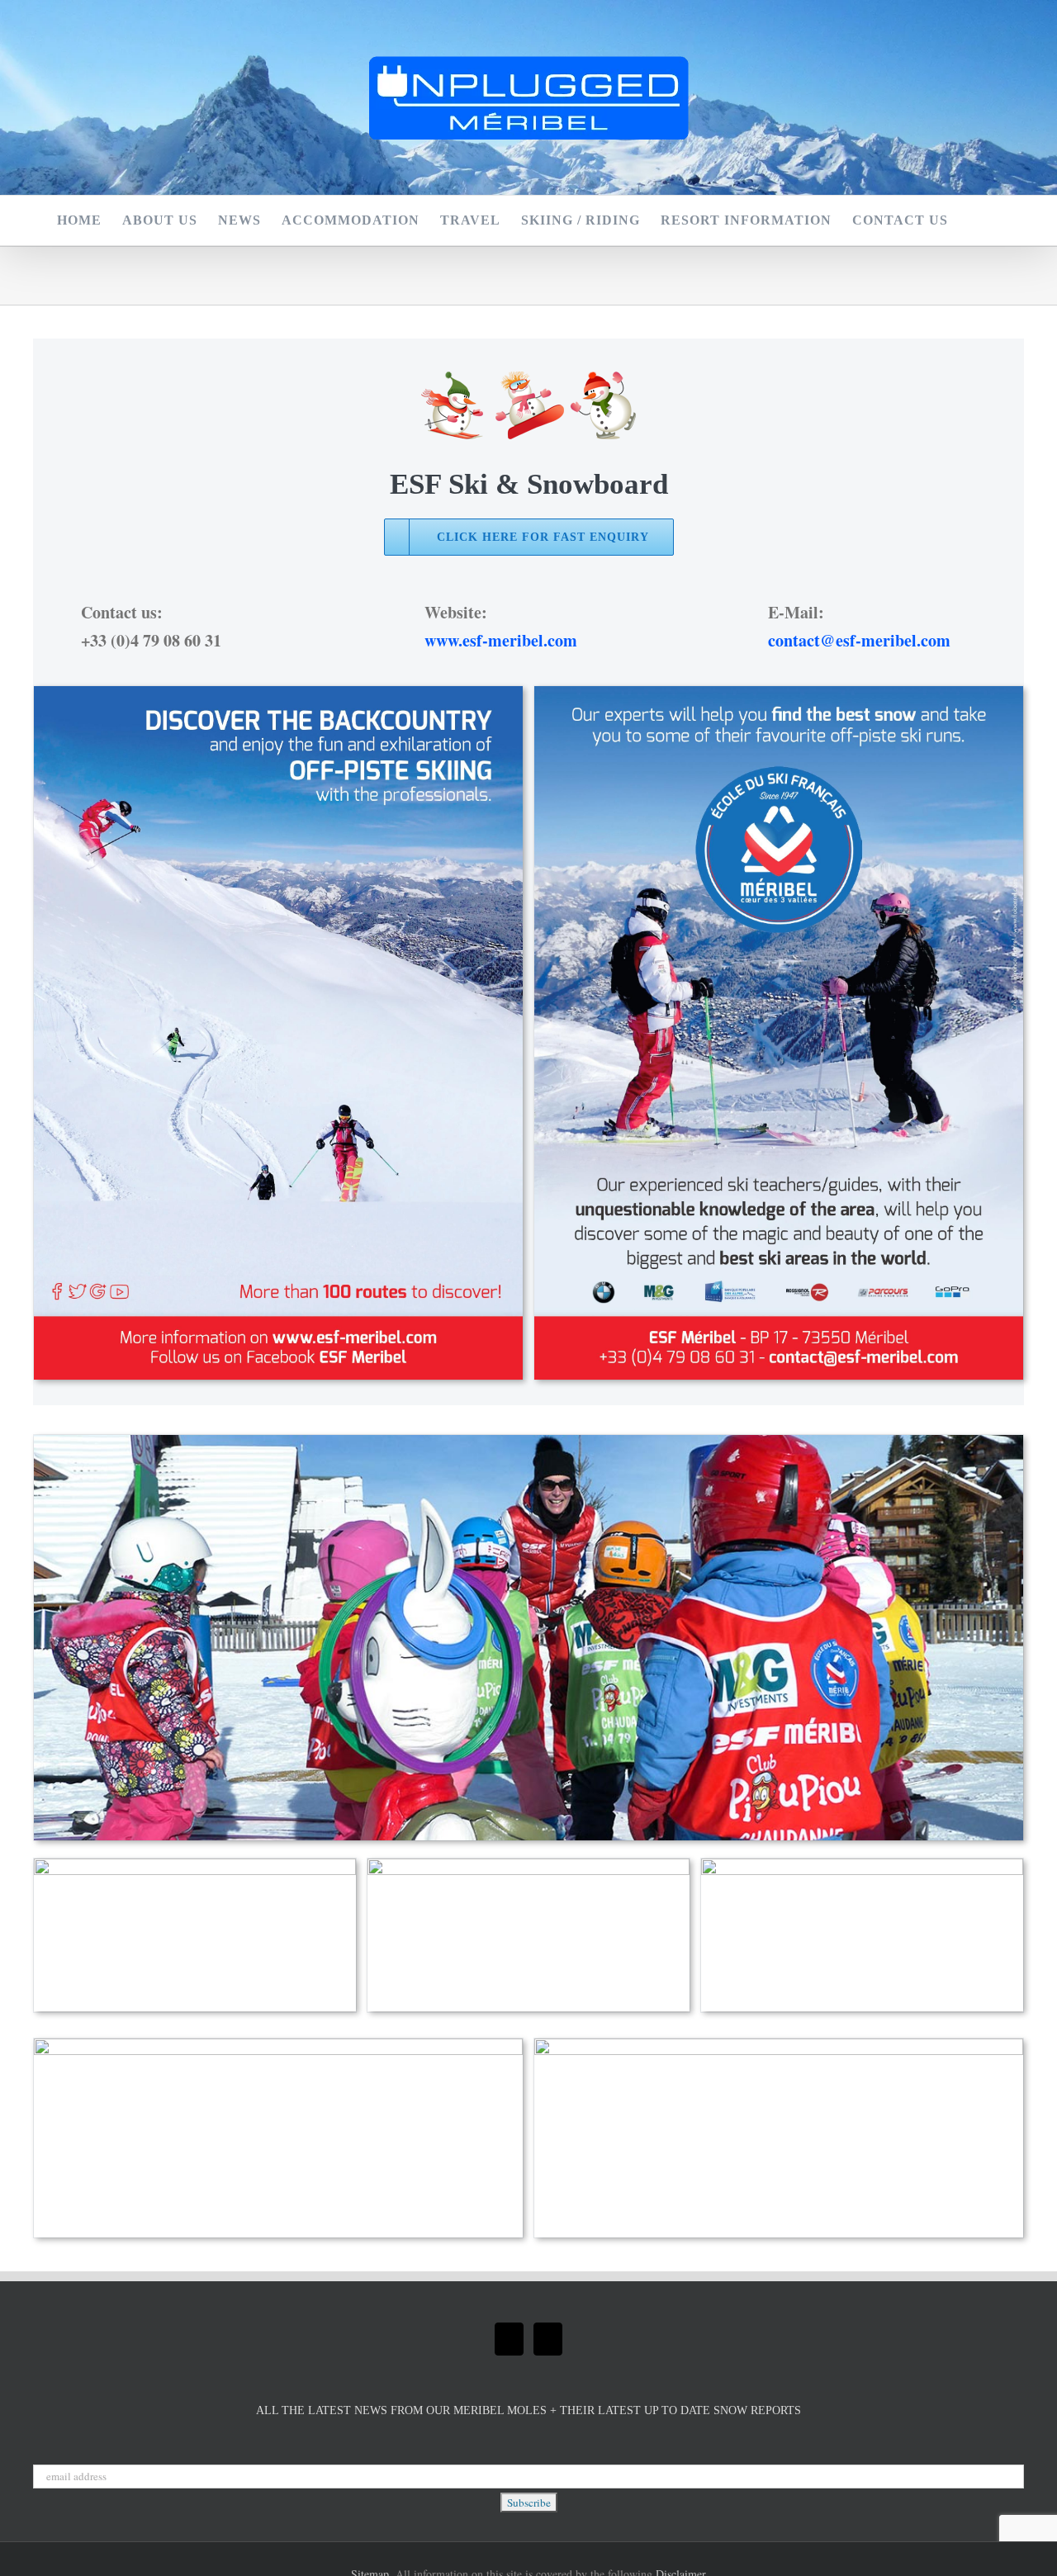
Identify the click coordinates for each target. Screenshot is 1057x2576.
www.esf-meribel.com (501, 640)
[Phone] (548, 2339)
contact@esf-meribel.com (859, 640)
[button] (974, 220)
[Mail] (509, 2339)
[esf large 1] (779, 694)
